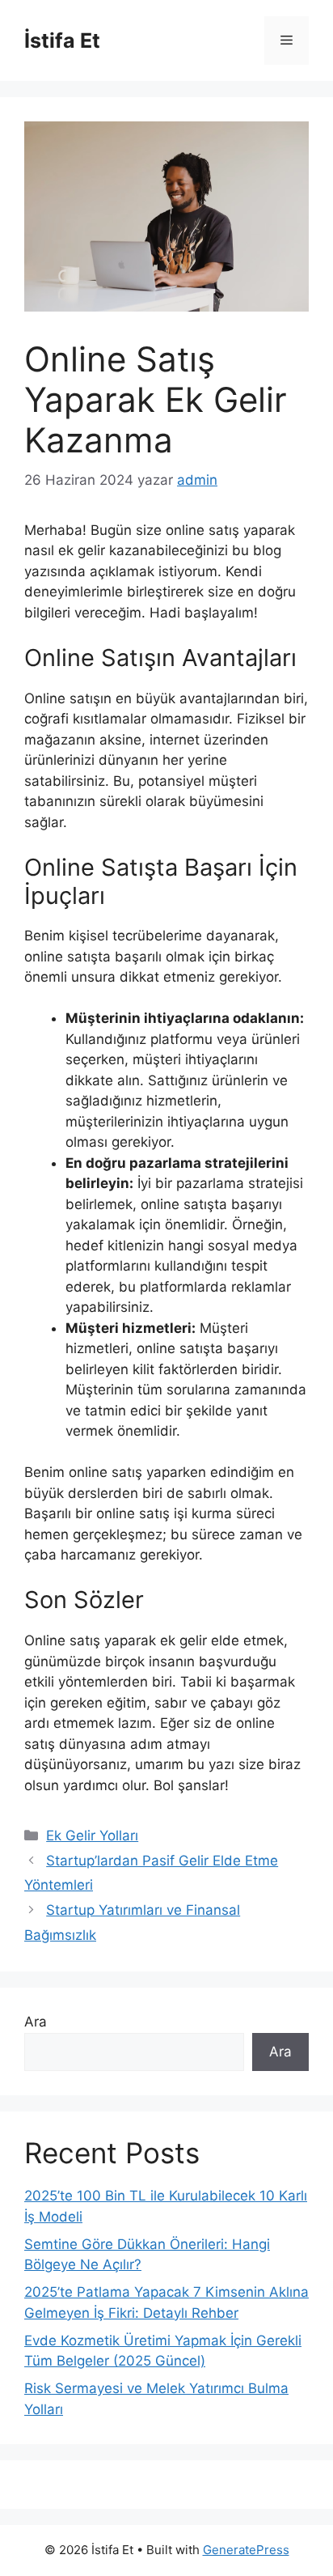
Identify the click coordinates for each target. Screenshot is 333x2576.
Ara (36, 2022)
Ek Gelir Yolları (92, 1835)
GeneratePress (246, 2550)
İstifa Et (62, 40)
